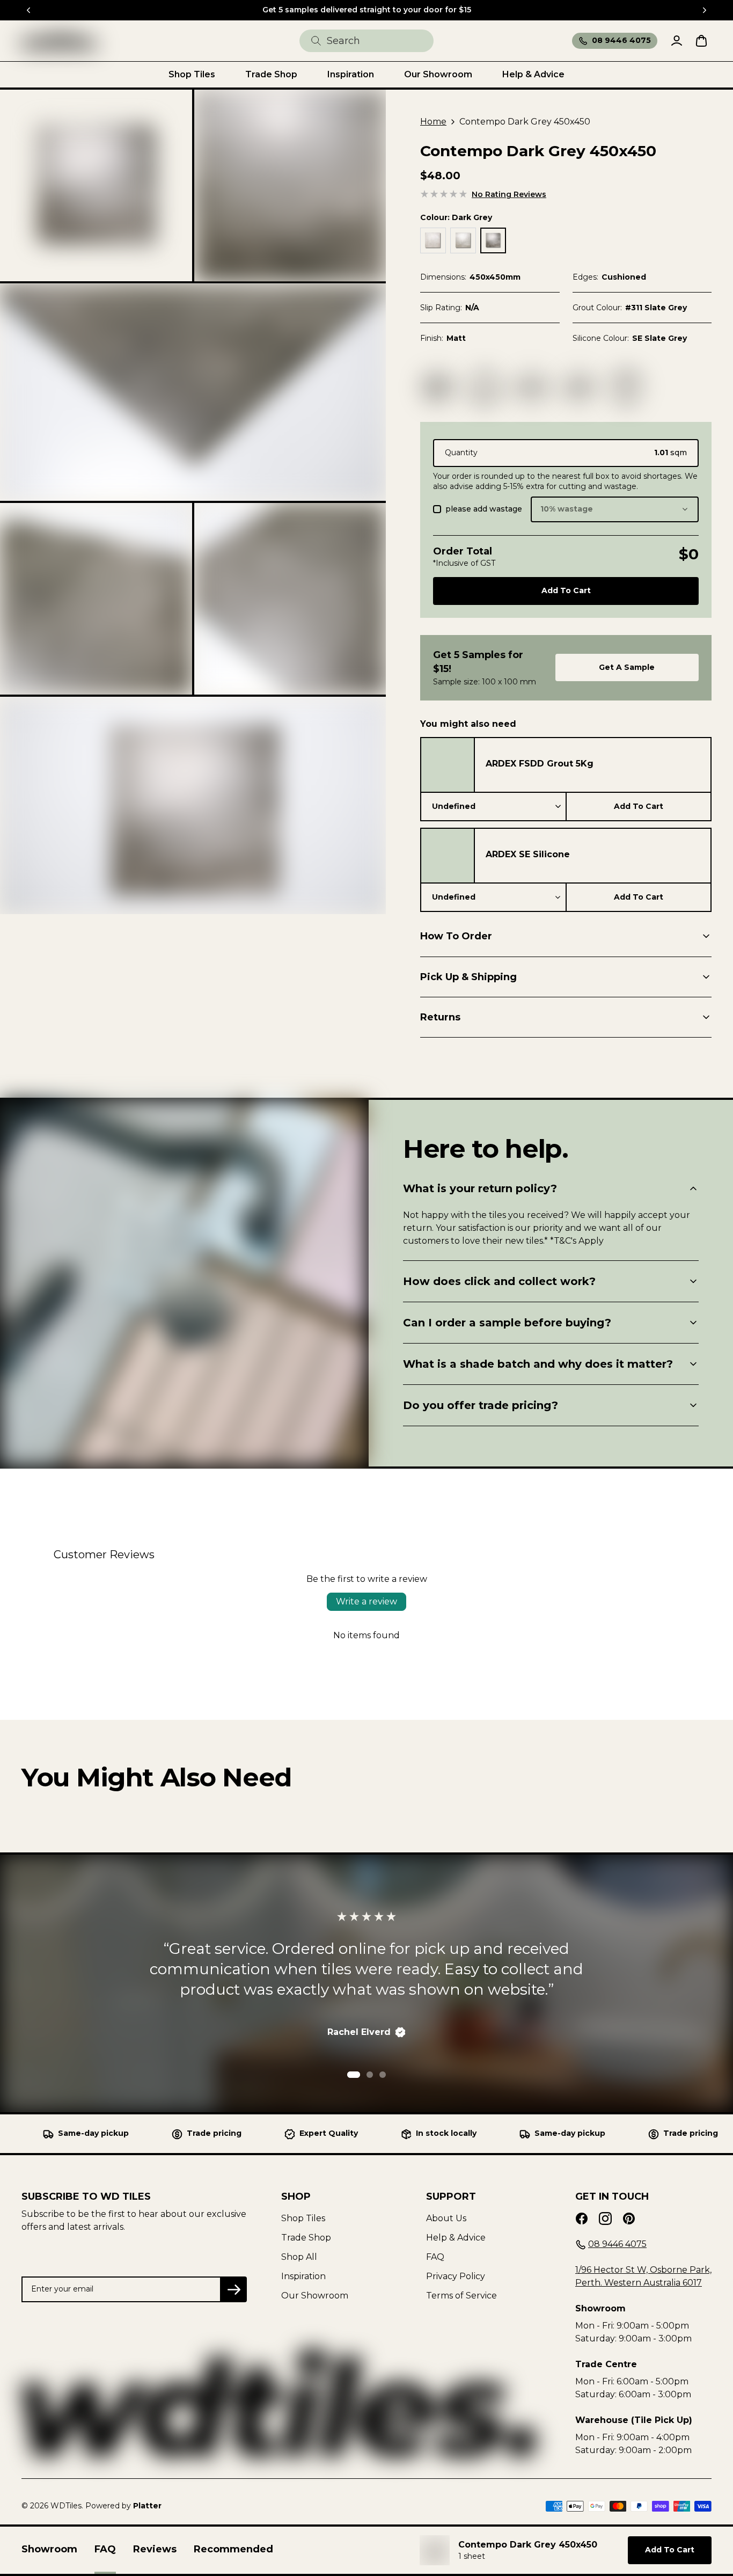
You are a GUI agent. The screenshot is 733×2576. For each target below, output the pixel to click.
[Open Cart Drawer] (701, 41)
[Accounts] (677, 41)
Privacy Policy (456, 2276)
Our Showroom (315, 2296)
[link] (566, 195)
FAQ (435, 2257)
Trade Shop (306, 2238)
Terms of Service (461, 2296)
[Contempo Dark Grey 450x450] (60, 41)
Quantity (461, 453)
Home (433, 122)
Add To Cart (566, 590)
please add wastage (484, 509)
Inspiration (303, 2276)
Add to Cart (639, 806)
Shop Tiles (303, 2218)
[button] (96, 186)
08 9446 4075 (621, 40)
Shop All (299, 2257)
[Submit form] (316, 41)
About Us (446, 2218)
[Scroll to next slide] (705, 10)
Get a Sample (627, 667)
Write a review (366, 1601)
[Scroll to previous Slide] (28, 10)
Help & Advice (456, 2238)
